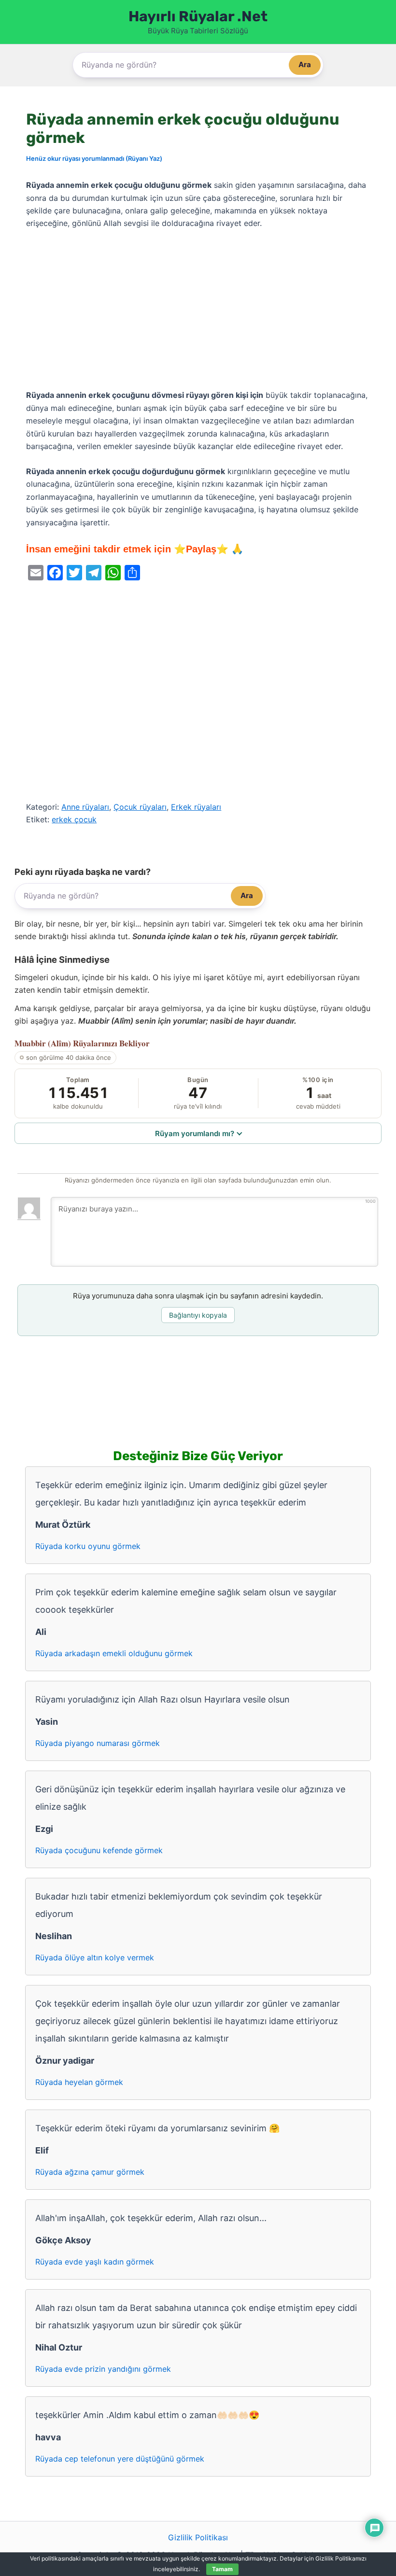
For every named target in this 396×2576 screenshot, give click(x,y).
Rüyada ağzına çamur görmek (90, 2172)
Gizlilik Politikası (198, 2537)
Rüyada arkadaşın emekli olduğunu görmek (114, 1653)
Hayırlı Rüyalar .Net (198, 16)
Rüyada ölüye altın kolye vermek (95, 1957)
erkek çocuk (74, 819)
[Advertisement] (198, 310)
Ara (305, 64)
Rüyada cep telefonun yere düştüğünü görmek (120, 2459)
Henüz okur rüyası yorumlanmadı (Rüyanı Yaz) (94, 158)
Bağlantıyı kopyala (198, 1315)
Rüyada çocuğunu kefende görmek (99, 1850)
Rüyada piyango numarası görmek (98, 1743)
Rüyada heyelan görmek (79, 2082)
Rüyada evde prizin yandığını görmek (103, 2369)
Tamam (222, 2569)
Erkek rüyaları (196, 807)
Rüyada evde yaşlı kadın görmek (95, 2262)
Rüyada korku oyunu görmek (88, 1546)
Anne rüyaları (85, 807)
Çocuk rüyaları (140, 807)
